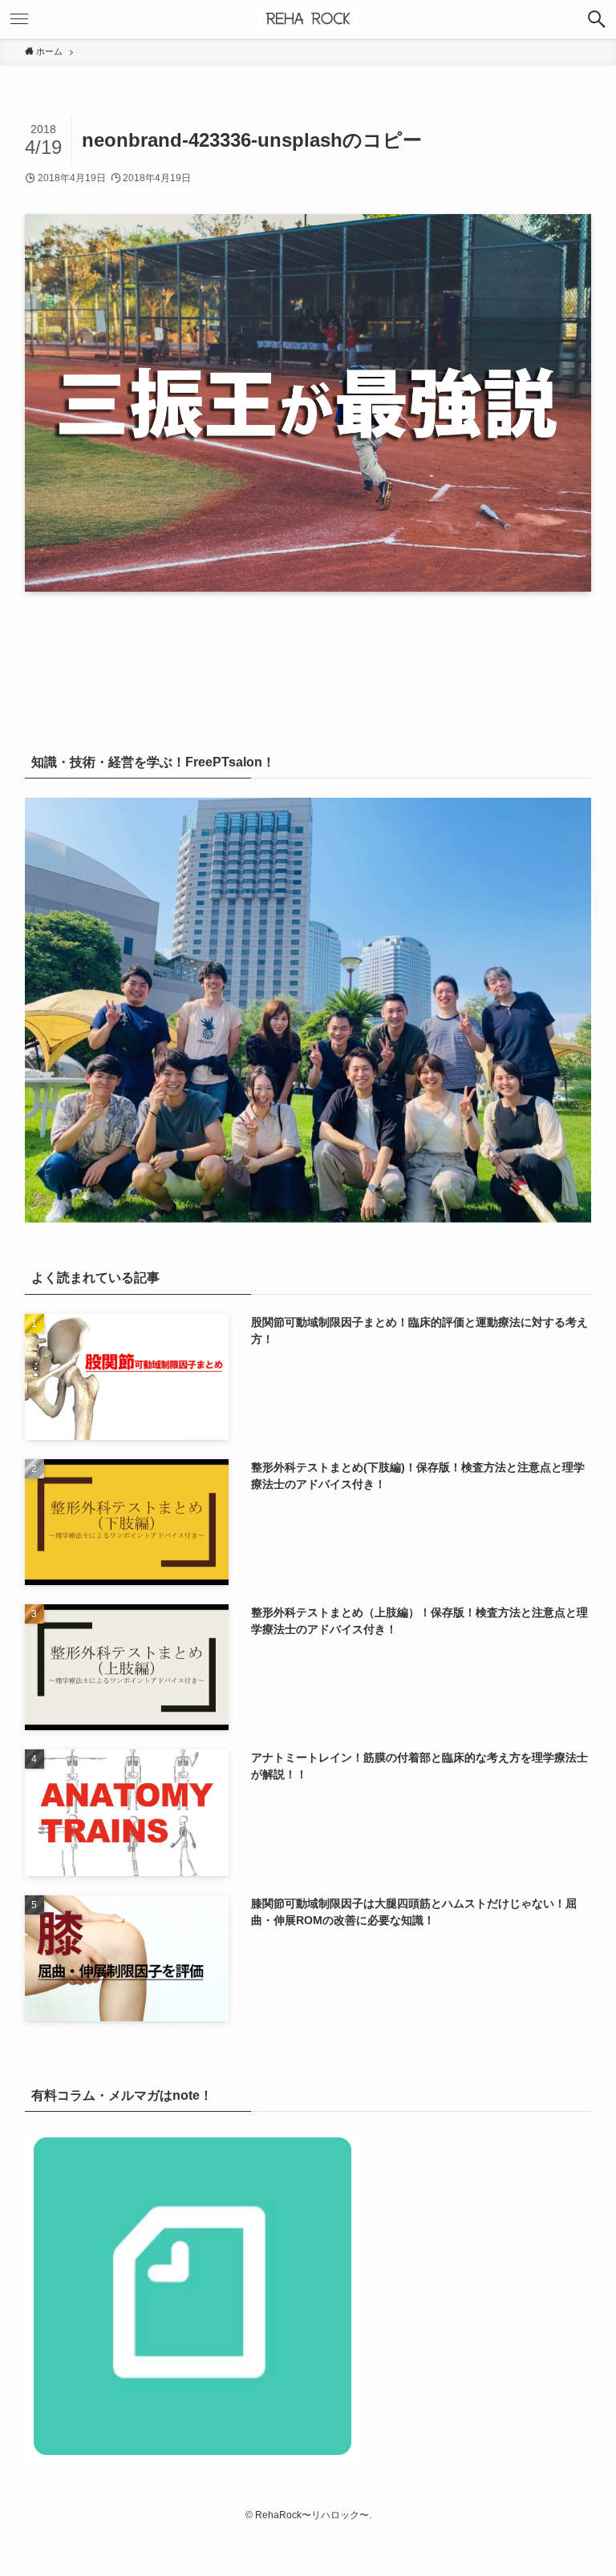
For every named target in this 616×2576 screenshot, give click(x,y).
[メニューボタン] (19, 19)
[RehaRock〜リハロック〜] (308, 19)
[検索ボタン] (597, 19)
